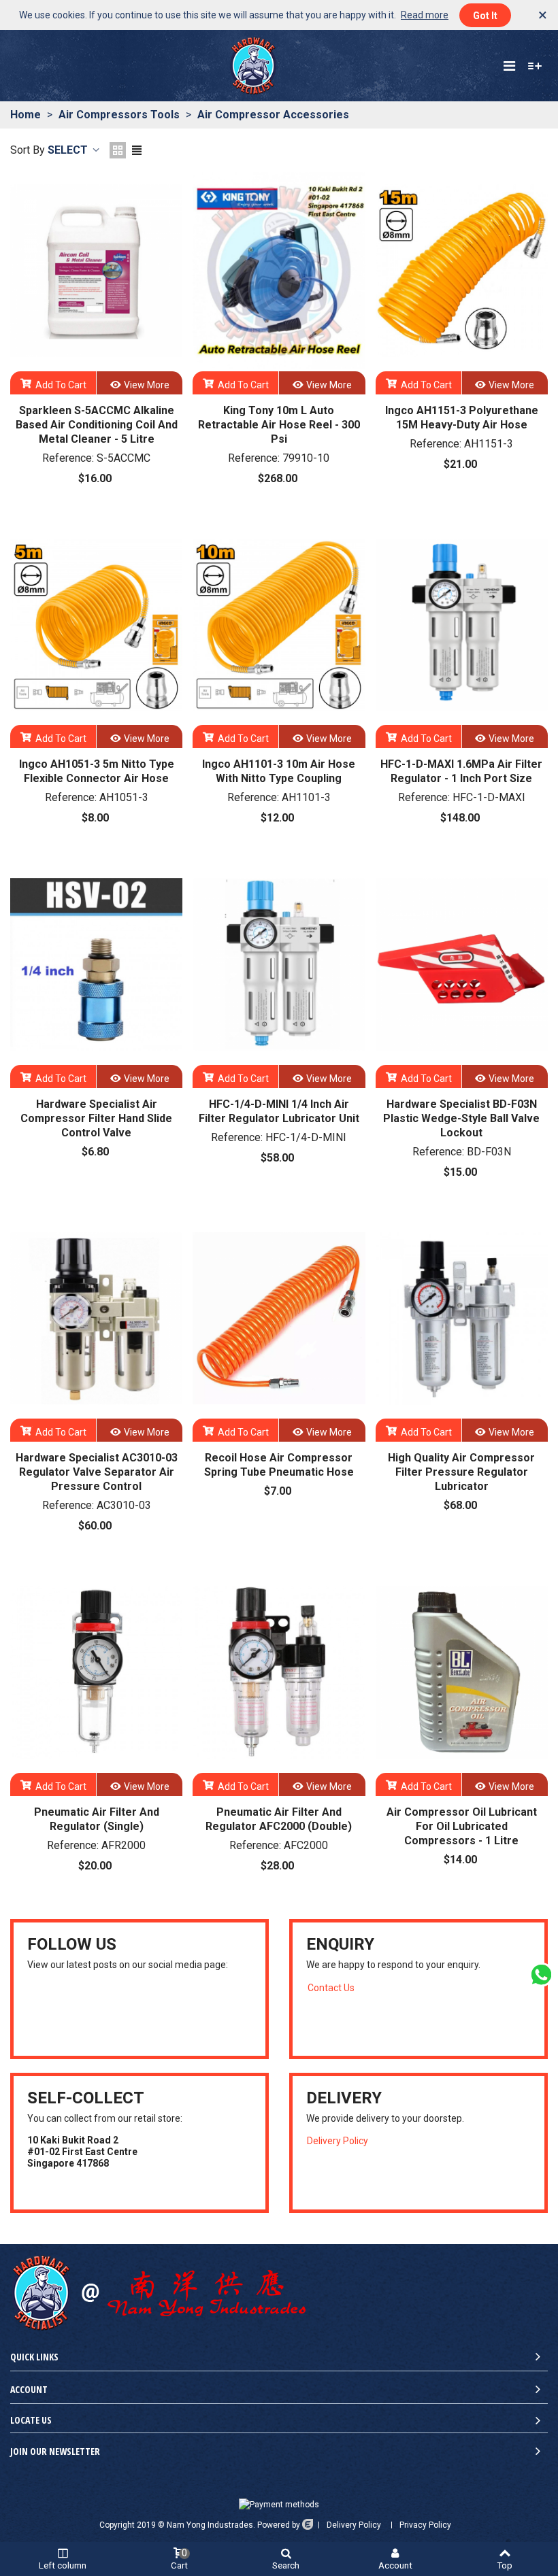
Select (69, 150)
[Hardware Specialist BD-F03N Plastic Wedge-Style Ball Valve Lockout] (462, 964)
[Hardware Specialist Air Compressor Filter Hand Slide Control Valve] (96, 964)
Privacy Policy (425, 2525)
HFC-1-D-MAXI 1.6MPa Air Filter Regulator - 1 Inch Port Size (461, 771)
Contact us (331, 1988)
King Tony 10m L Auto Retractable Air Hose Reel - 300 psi (279, 425)
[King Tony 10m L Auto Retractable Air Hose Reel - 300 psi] (279, 271)
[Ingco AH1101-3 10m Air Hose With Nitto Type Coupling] (279, 625)
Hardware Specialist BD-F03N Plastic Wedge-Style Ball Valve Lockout (461, 1118)
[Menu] (509, 66)
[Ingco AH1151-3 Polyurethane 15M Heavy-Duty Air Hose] (462, 271)
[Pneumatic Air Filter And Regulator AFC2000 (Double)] (279, 1672)
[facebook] (50, 2012)
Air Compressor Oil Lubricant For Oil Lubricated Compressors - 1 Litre (462, 1826)
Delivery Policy (338, 2141)
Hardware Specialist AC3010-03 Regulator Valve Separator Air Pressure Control (97, 1472)
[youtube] (33, 2012)
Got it (485, 16)
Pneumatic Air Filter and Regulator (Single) (97, 1819)
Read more (425, 15)
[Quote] (535, 66)
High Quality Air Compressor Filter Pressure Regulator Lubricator (461, 1472)
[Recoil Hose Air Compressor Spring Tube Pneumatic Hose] (279, 1319)
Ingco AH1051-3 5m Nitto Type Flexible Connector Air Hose (97, 771)
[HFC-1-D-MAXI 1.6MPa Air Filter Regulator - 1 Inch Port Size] (462, 625)
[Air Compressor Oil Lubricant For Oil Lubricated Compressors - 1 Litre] (462, 1672)
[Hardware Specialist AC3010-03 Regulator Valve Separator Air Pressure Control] (96, 1319)
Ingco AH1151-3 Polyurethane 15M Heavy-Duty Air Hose (462, 418)
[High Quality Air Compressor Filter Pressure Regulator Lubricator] (462, 1319)
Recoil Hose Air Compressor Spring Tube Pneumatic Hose (279, 1465)
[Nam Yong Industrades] (253, 66)
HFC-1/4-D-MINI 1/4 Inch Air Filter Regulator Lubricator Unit (279, 1111)
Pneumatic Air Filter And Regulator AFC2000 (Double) (279, 1819)
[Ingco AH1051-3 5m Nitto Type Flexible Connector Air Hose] (96, 625)
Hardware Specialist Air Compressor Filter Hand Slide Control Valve (96, 1118)
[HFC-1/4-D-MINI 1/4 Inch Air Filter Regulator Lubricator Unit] (279, 964)
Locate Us (31, 2420)
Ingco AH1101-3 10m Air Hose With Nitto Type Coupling (279, 771)
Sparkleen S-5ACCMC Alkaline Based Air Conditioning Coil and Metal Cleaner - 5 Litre (97, 425)
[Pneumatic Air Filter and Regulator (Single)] (96, 1672)
